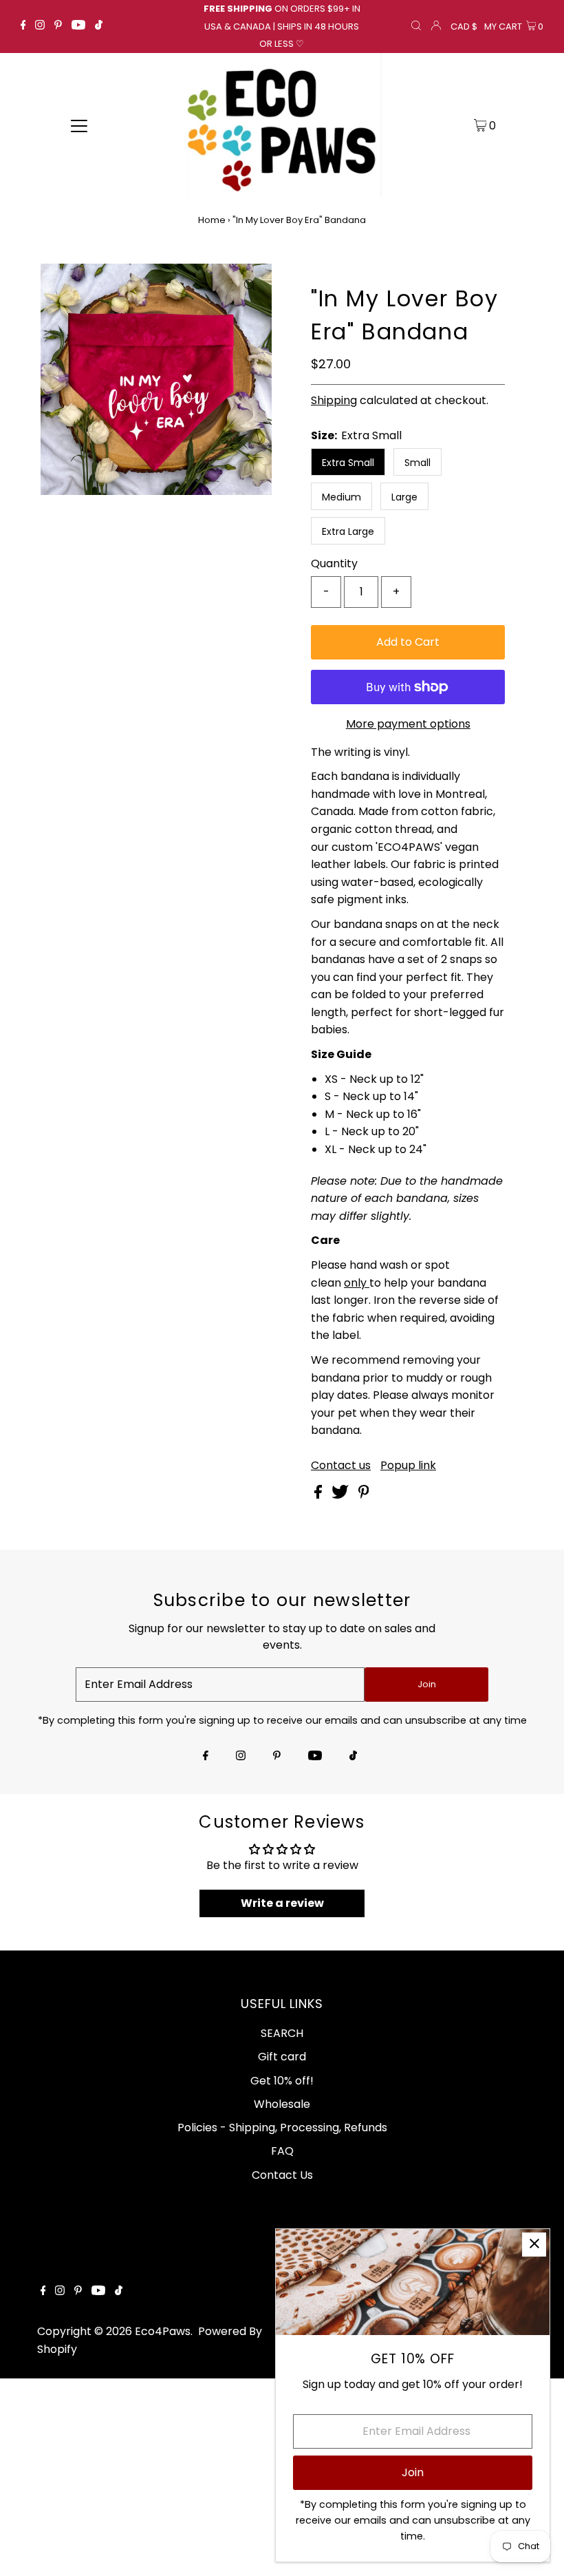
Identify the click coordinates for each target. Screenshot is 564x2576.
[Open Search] (416, 27)
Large (404, 497)
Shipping (334, 400)
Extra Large (348, 531)
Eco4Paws (163, 2331)
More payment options (408, 724)
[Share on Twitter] (341, 1495)
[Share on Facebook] (319, 1495)
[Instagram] (40, 26)
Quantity (334, 563)
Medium (341, 497)
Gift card (282, 2057)
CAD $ (464, 27)
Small (417, 463)
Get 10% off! (282, 2081)
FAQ (282, 2151)
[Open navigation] (79, 125)
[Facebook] (23, 26)
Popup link (408, 1466)
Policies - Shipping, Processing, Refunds (282, 2128)
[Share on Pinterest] (364, 1495)
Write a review (282, 1903)
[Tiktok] (99, 26)
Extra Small (348, 463)
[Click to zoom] (250, 286)
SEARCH (282, 2033)
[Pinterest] (58, 26)
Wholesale (282, 2104)
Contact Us (282, 2175)
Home (212, 220)
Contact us (341, 1466)
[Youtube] (78, 26)
